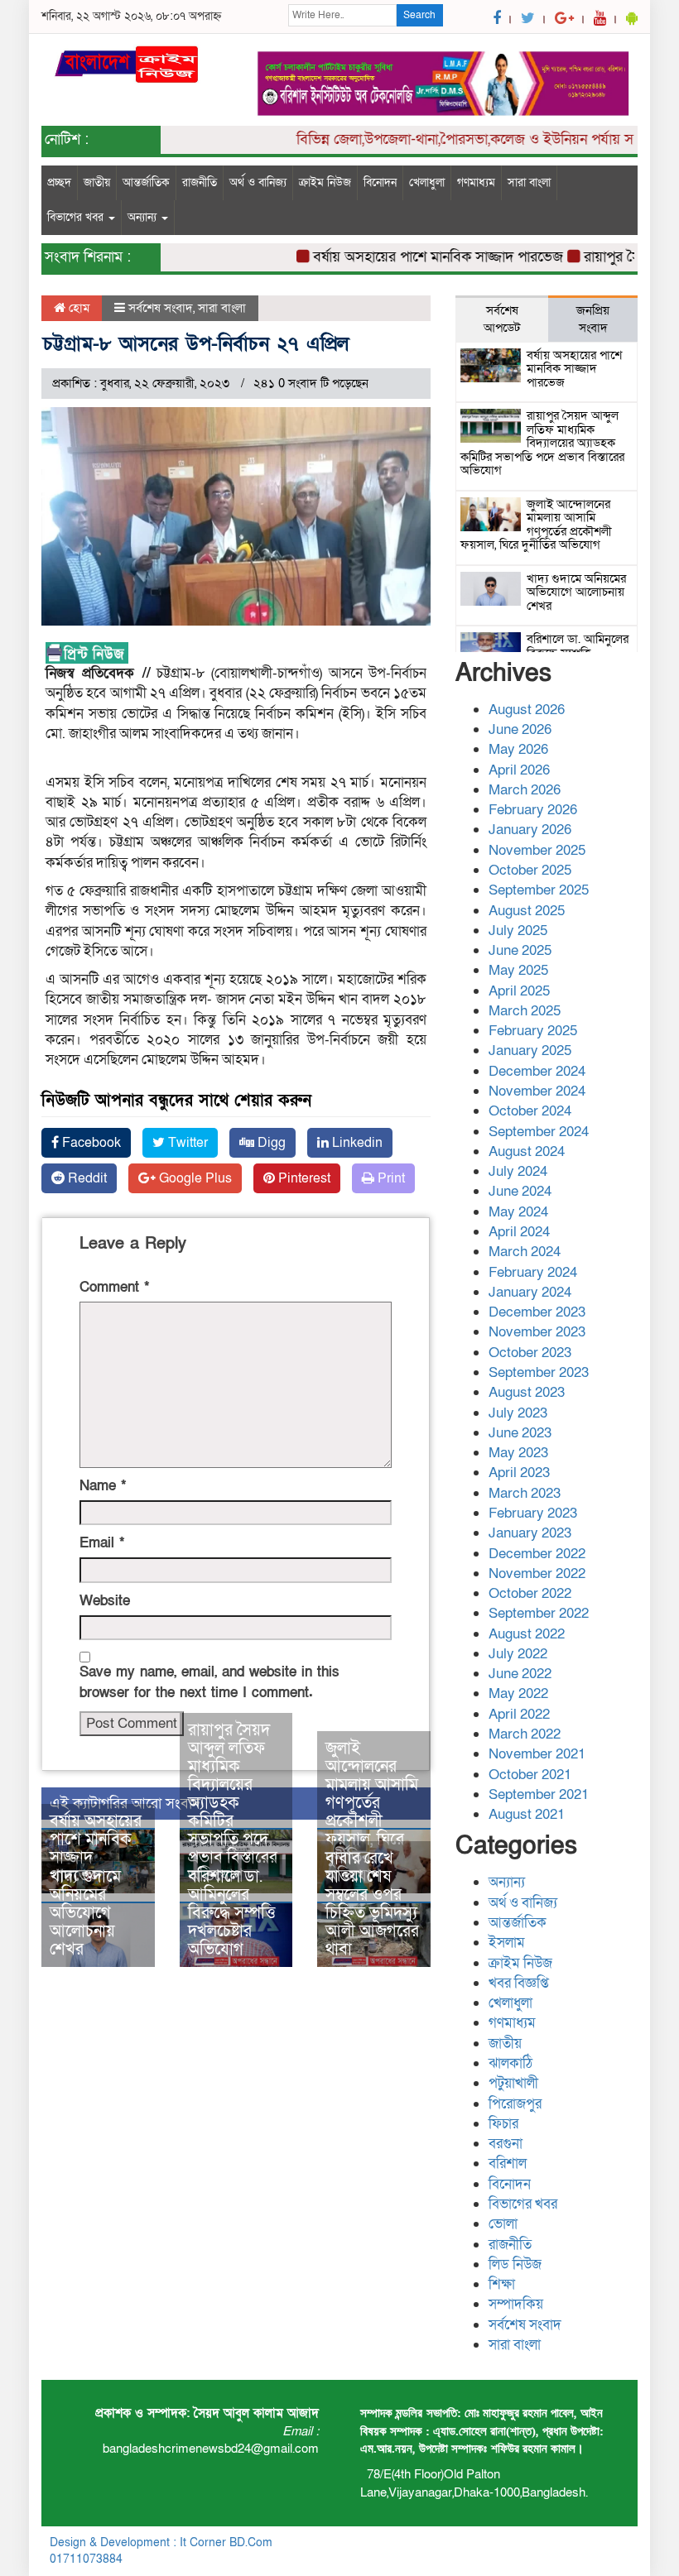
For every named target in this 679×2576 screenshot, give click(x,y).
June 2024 (520, 1191)
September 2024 (539, 1132)
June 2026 (520, 729)
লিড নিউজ (515, 2264)
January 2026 (530, 830)
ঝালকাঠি (510, 2063)
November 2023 (537, 1332)
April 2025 (519, 991)
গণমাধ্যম (476, 182)
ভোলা (503, 2224)
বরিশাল (508, 2163)
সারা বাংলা (529, 182)
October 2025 (530, 870)
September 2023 (539, 1372)
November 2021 (537, 1754)
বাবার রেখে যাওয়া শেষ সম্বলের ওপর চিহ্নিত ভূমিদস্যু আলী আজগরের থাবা (372, 1904)
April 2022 (519, 1714)
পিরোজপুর (515, 2104)
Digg (270, 1143)
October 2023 (530, 1353)
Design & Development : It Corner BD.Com (161, 2542)
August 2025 (527, 911)
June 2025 (520, 950)
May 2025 (518, 970)
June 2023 (520, 1433)
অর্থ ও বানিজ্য (258, 182)
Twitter (186, 1143)
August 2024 (527, 1151)
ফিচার (503, 2124)
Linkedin (356, 1143)
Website (105, 1601)
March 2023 (525, 1493)
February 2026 (533, 810)
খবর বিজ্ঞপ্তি (519, 1983)
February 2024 (533, 1272)
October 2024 (530, 1111)
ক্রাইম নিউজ (325, 182)
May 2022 (518, 1693)
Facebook (90, 1143)
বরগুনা (506, 2144)
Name (103, 1486)
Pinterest (303, 1178)
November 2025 (537, 850)
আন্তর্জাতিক (146, 182)
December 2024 (537, 1071)
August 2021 (527, 1814)
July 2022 (518, 1654)
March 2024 (525, 1252)
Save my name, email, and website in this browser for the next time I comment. (209, 1682)
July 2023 (518, 1413)
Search (419, 15)
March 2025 (525, 1011)
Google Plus (194, 1178)
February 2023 (533, 1513)
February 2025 (533, 1031)
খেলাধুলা (427, 182)
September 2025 (539, 890)
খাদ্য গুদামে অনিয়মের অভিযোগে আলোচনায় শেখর (85, 1913)
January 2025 (530, 1051)
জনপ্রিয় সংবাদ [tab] (593, 319)
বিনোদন (380, 182)
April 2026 (519, 770)
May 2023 (518, 1453)
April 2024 (519, 1232)
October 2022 (530, 1593)
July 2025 (518, 931)
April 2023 (519, 1473)
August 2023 (527, 1392)
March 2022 (525, 1734)
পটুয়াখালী (513, 2083)
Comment (114, 1287)
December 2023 (537, 1312)
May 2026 (518, 749)
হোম (77, 308)
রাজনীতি (200, 182)
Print (390, 1178)
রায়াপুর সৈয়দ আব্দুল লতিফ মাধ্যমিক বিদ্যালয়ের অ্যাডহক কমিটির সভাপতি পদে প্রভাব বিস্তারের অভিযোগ (233, 1803)
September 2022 (539, 1613)
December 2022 (537, 1554)
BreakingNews (592, 2542)
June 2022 (520, 1674)
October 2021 (530, 1775)
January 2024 (530, 1292)
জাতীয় (97, 182)
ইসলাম (507, 1943)
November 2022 (537, 1573)
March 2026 (525, 790)
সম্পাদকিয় (516, 2304)
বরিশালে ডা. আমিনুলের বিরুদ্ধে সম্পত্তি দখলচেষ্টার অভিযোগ (232, 1913)
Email (102, 1543)
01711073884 (86, 2559)
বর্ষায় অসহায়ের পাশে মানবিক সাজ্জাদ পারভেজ (414, 257)
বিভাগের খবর (77, 217)
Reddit (86, 1178)
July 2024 (518, 1171)
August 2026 (527, 710)
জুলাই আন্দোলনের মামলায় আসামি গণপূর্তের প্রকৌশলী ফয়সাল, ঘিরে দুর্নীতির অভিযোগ (372, 1812)
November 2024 (537, 1091)
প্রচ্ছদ (59, 182)
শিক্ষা (502, 2284)
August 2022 (527, 1634)
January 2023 (530, 1533)
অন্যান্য (144, 217)
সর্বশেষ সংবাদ (161, 308)
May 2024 (518, 1212)
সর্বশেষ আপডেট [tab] (502, 319)
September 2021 (539, 1794)
